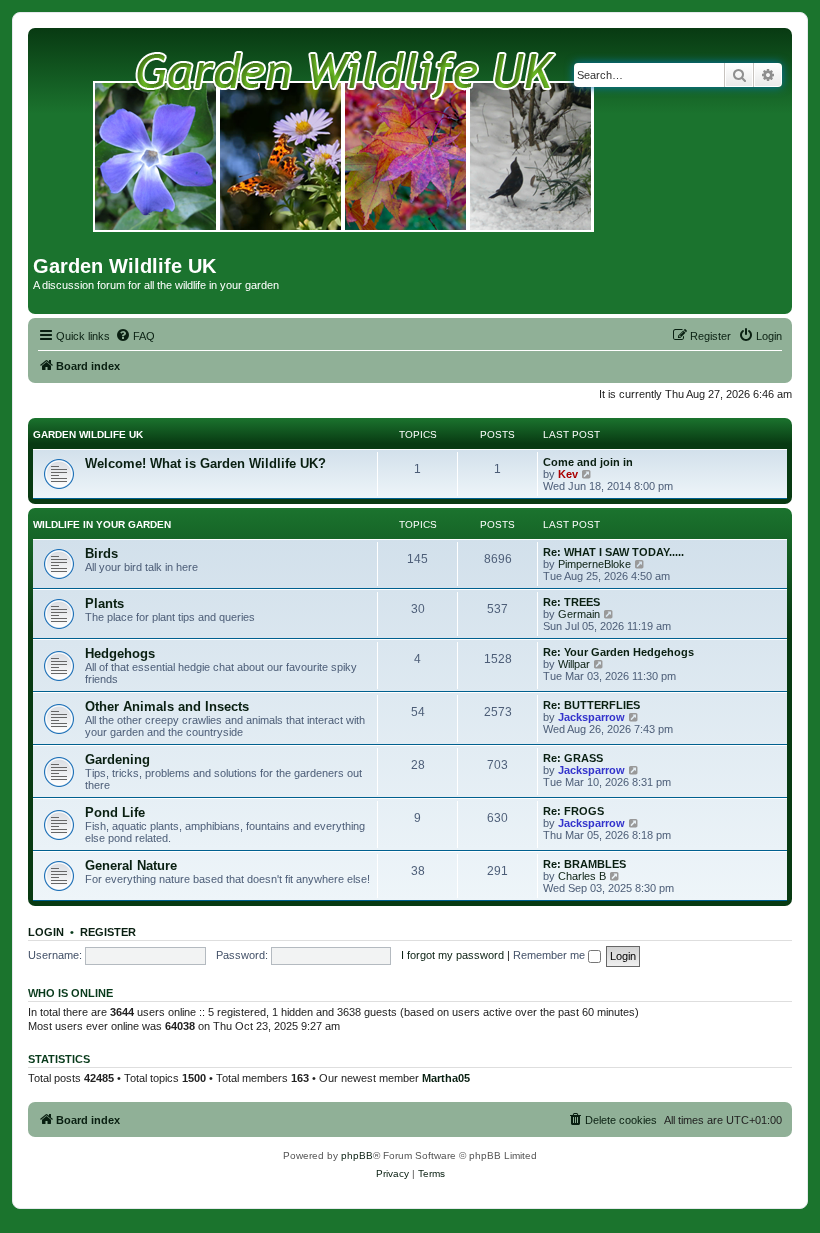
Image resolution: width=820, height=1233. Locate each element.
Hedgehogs (120, 653)
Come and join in (588, 462)
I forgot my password (452, 955)
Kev (568, 474)
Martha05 (446, 1078)
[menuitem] (135, 336)
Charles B (582, 876)
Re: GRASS (573, 758)
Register (108, 932)
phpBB (357, 1155)
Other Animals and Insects (167, 706)
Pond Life (115, 812)
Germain (579, 614)
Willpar (574, 664)
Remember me (550, 955)
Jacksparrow (591, 717)
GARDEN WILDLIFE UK (88, 434)
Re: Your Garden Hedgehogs (618, 652)
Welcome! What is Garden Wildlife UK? (205, 463)
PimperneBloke (594, 564)
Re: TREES (571, 602)
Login (46, 932)
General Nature (131, 865)
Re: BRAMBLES (584, 864)
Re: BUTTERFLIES (591, 705)
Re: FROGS (573, 811)
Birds (101, 553)
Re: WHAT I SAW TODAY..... (613, 552)
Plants (104, 603)
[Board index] (344, 144)
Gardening (117, 759)
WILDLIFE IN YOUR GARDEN (102, 524)
